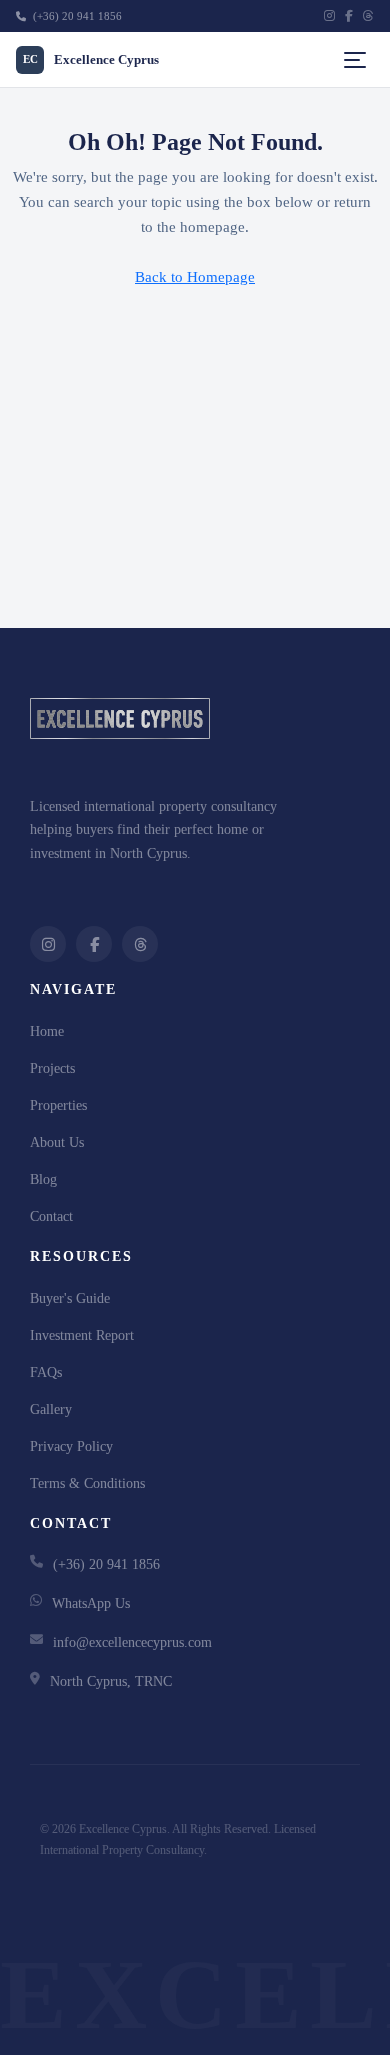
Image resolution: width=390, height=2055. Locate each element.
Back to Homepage (195, 277)
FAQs (46, 1372)
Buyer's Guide (70, 1298)
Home (47, 1031)
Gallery (51, 1409)
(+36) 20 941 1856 (76, 16)
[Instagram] (329, 16)
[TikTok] (368, 16)
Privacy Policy (71, 1446)
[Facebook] (349, 16)
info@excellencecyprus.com (132, 1642)
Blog (43, 1179)
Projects (52, 1068)
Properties (58, 1105)
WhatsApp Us (91, 1603)
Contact (51, 1216)
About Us (57, 1142)
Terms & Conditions (87, 1483)
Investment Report (82, 1335)
